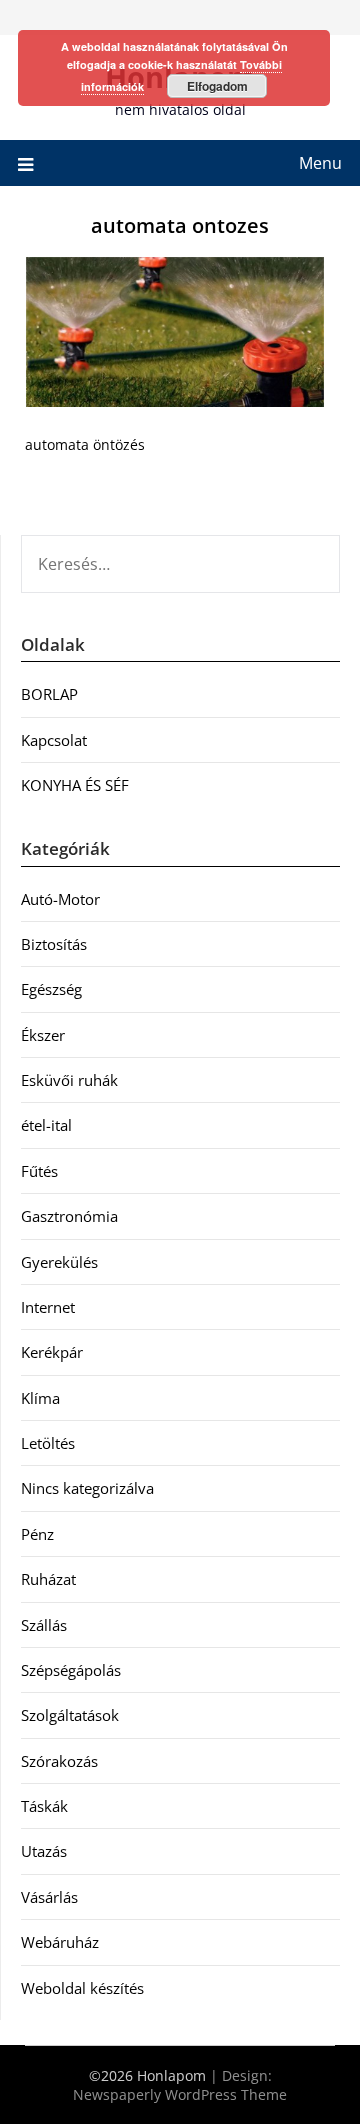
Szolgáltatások (70, 1715)
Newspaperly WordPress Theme (180, 2094)
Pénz (37, 1534)
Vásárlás (49, 1897)
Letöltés (48, 1443)
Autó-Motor (60, 899)
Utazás (44, 1851)
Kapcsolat (54, 740)
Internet (48, 1307)
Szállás (44, 1625)
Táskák (44, 1806)
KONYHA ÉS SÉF (75, 785)
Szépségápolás (71, 1670)
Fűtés (39, 1171)
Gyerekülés (59, 1262)
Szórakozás (59, 1761)
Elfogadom (217, 86)
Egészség (51, 989)
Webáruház (60, 1942)
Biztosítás (54, 944)
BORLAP (49, 694)
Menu (320, 163)
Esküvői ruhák (69, 1080)
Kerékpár (52, 1352)
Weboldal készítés (82, 1988)
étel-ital (46, 1125)
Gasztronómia (69, 1216)
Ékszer (43, 1035)
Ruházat (48, 1579)
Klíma (40, 1398)
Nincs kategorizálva (87, 1488)
